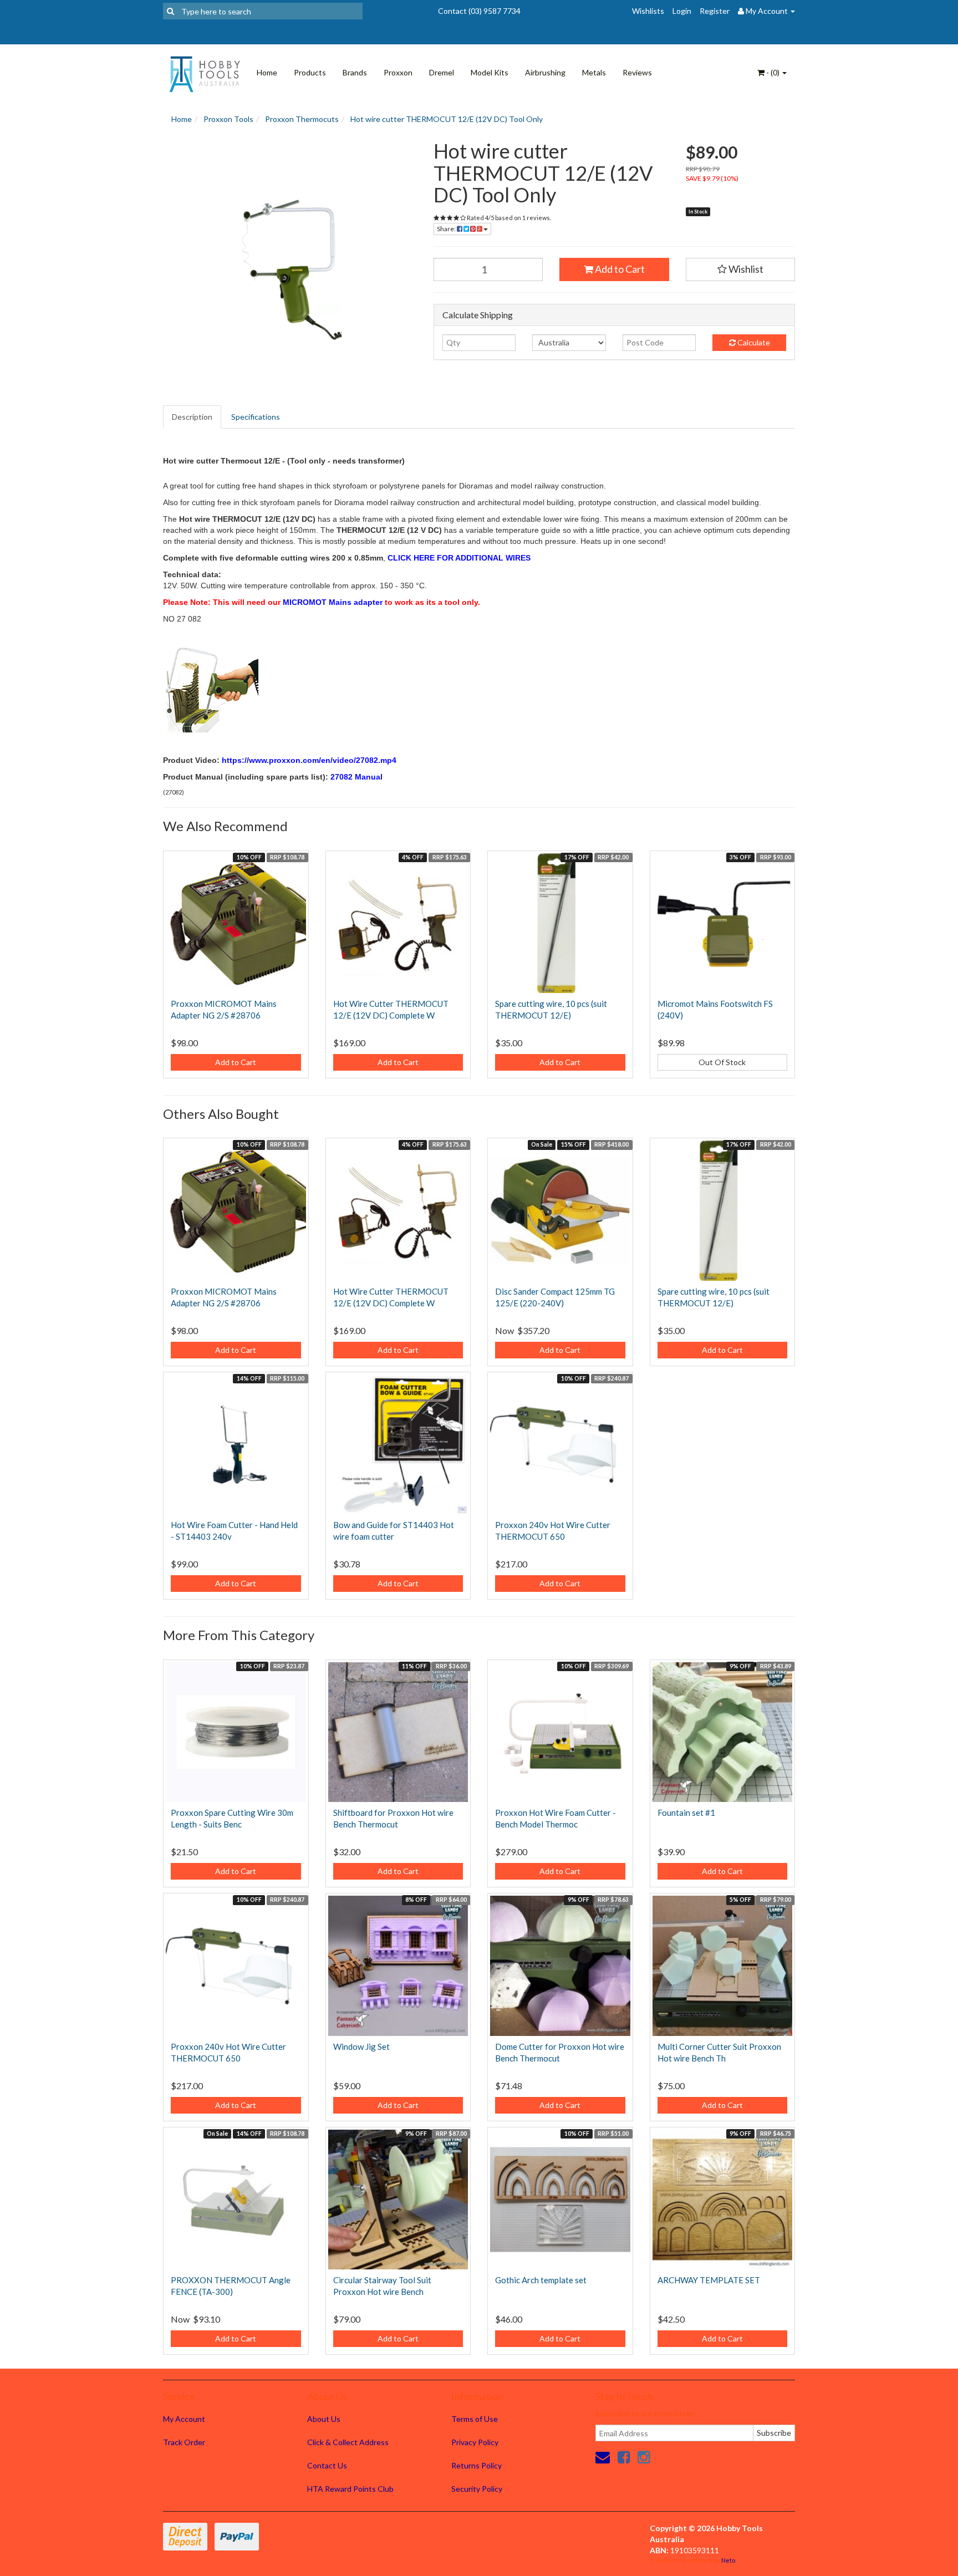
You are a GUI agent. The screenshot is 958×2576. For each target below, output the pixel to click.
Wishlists (648, 11)
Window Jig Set (361, 2046)
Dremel (442, 72)
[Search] (170, 11)
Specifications (256, 417)
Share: (447, 229)
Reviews (637, 72)
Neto (728, 2560)
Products (310, 72)
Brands (355, 72)
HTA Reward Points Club (350, 2489)
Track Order (184, 2442)
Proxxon (398, 72)
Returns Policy (477, 2465)
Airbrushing (545, 72)
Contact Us (327, 2465)
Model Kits (490, 72)
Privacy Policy (475, 2442)
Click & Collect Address (348, 2442)
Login (682, 11)
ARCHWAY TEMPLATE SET (709, 2280)
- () (773, 72)
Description (192, 417)
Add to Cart (619, 269)
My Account (184, 2419)
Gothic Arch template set (541, 2280)
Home (267, 72)
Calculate (753, 342)
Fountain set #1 (686, 1813)
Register (715, 11)
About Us (324, 2419)
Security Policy (477, 2489)
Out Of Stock (722, 1062)
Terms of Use (475, 2419)
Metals (594, 72)
